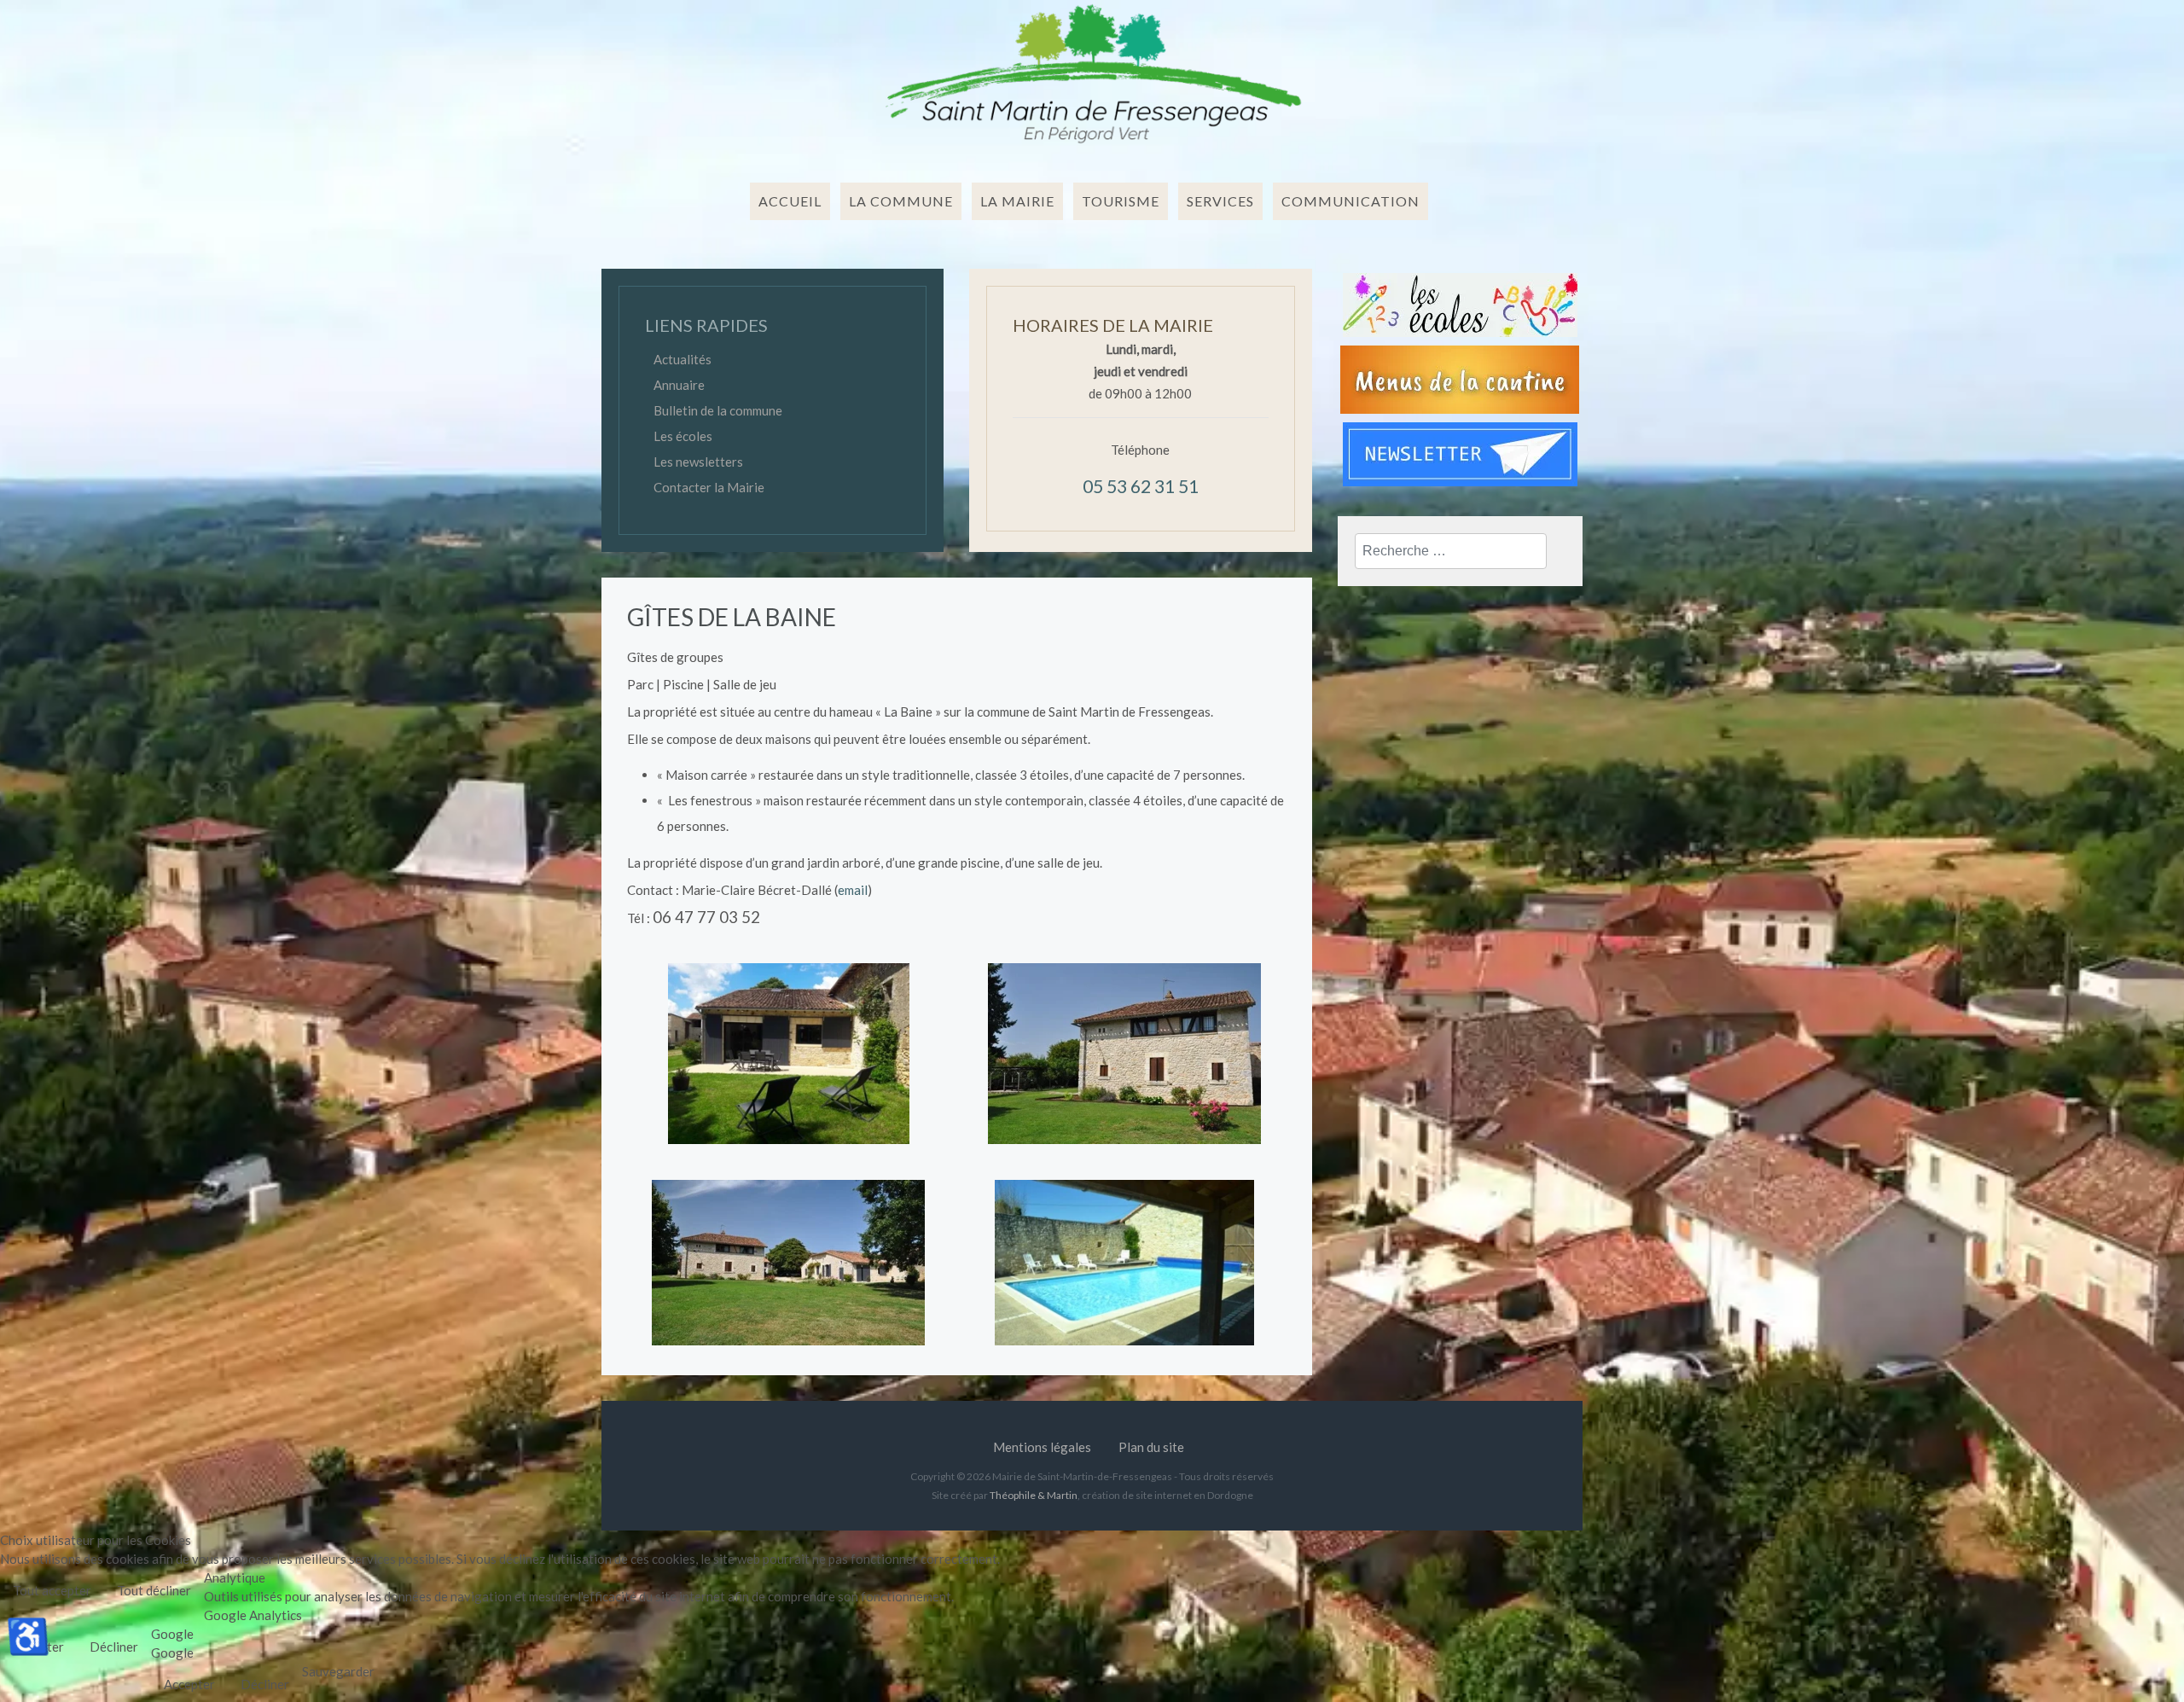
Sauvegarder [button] (338, 1671)
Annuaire (679, 385)
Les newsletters (698, 462)
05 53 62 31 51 (1141, 486)
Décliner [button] (114, 1647)
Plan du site (1151, 1447)
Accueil (790, 201)
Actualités (682, 359)
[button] (904, 201)
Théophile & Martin (1034, 1495)
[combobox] (1451, 551)
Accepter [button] (189, 1684)
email (853, 890)
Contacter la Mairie (709, 487)
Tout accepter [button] (52, 1590)
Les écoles (683, 436)
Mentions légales (1042, 1447)
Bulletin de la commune (718, 410)
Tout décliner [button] (154, 1590)
